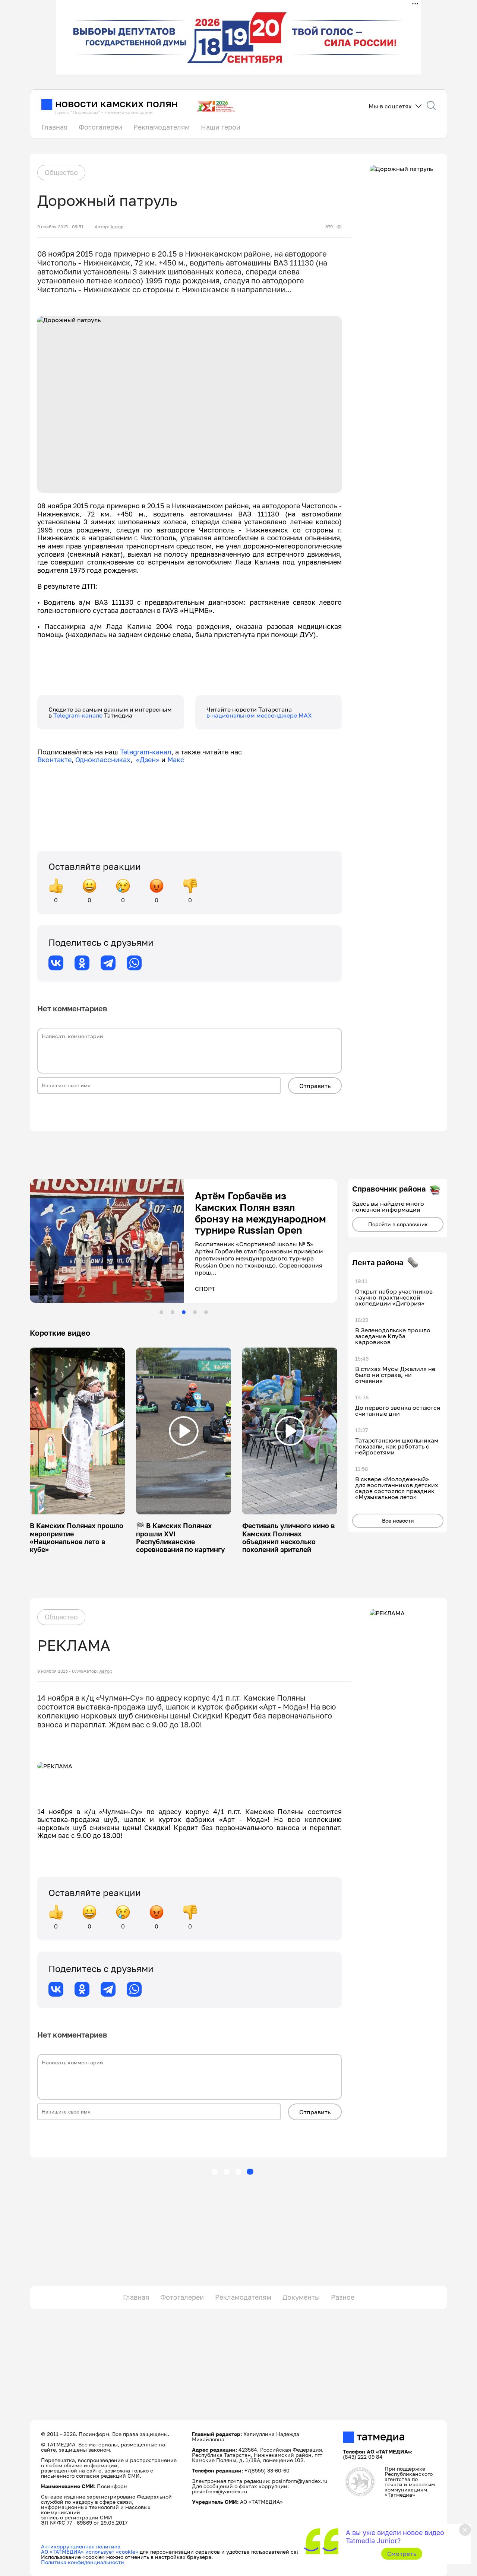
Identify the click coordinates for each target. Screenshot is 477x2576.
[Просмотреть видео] (78, 1431)
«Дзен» (148, 760)
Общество (61, 172)
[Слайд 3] (184, 1312)
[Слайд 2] (173, 1312)
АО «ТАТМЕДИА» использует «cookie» (90, 2552)
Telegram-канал (146, 752)
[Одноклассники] (82, 963)
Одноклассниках (103, 760)
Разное (343, 2297)
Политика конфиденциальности (83, 2562)
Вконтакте (54, 760)
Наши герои (221, 127)
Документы (301, 2297)
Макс (176, 760)
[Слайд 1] (161, 1312)
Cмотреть (402, 2554)
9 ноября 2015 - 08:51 (60, 227)
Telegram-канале (79, 715)
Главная (54, 127)
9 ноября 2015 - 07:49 (60, 1671)
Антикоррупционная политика (81, 2546)
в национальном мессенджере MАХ (259, 715)
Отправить (315, 1086)
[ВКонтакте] (56, 963)
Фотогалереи (100, 127)
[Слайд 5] (206, 1312)
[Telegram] (108, 963)
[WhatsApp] (134, 963)
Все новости (398, 1521)
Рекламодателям (162, 127)
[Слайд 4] (195, 1312)
